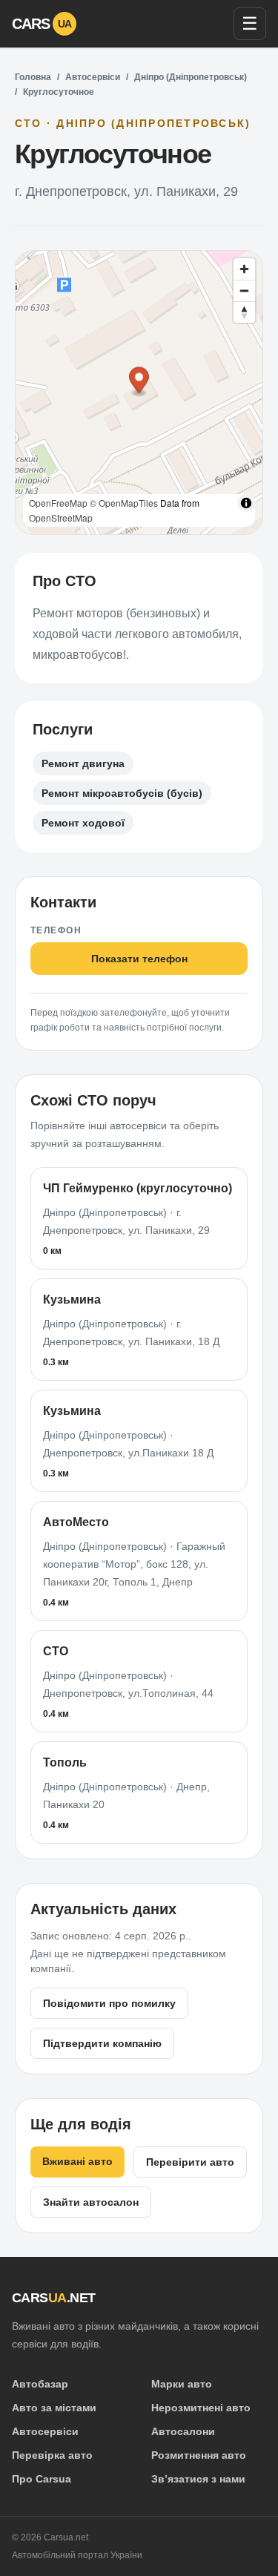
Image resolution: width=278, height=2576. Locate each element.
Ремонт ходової (83, 823)
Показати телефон (139, 959)
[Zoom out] (244, 290)
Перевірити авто (190, 2162)
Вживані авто (77, 2161)
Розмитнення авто (199, 2455)
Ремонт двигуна (83, 763)
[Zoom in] (244, 269)
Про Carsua (42, 2479)
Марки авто (182, 2384)
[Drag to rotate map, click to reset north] (244, 312)
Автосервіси (93, 77)
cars (42, 24)
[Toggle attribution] (246, 503)
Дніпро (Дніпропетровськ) (191, 77)
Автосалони (183, 2431)
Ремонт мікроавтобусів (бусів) (122, 793)
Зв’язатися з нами (198, 2479)
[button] (139, 382)
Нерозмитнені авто (201, 2408)
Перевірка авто (52, 2455)
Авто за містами (54, 2408)
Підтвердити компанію (102, 2043)
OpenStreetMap (61, 517)
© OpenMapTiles (124, 503)
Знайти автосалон (91, 2202)
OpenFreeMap (58, 503)
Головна (33, 77)
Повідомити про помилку (109, 2003)
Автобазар (40, 2384)
